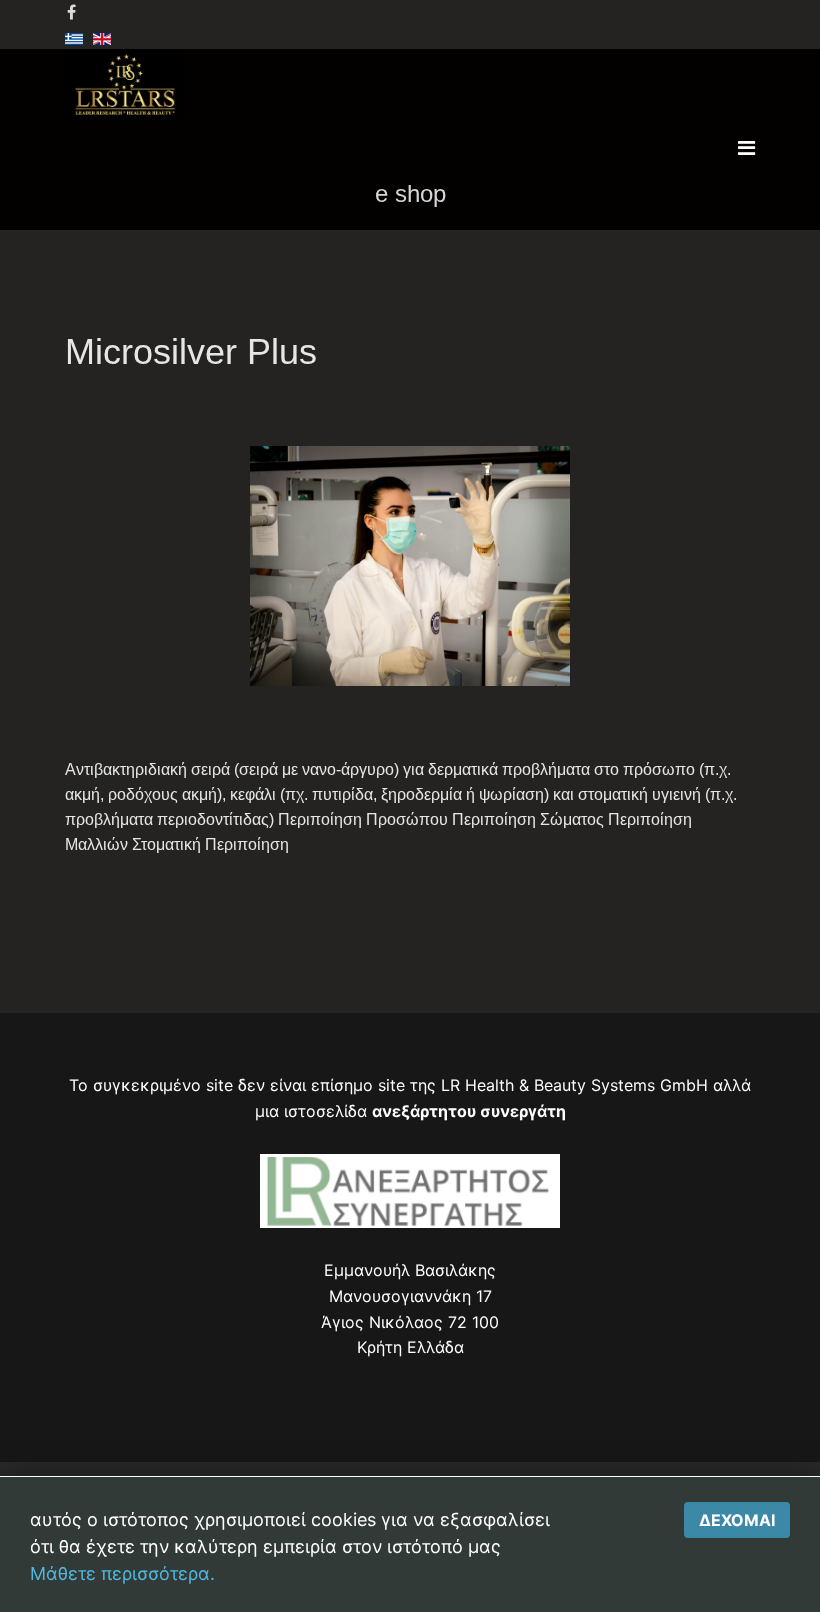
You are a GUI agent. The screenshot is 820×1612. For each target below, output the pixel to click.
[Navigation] (746, 148)
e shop (410, 193)
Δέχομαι (737, 1520)
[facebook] (71, 12)
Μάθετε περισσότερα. (122, 1573)
